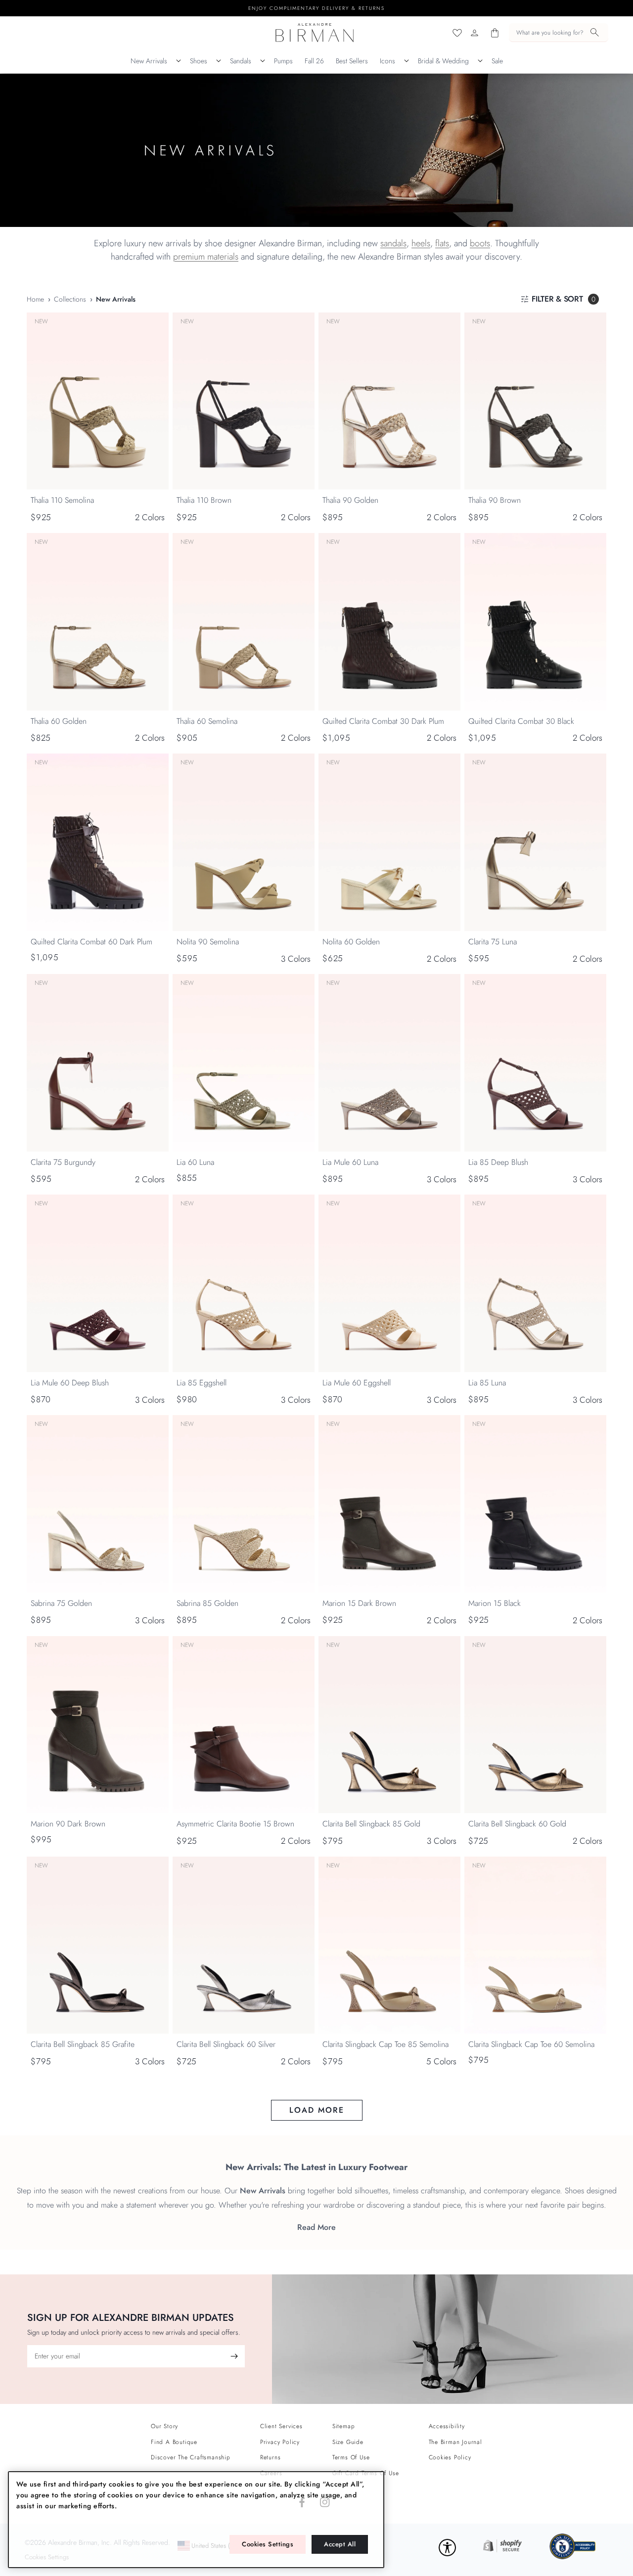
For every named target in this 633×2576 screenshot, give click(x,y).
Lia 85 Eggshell (202, 1383)
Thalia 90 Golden (350, 500)
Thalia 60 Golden (59, 721)
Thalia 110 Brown (204, 500)
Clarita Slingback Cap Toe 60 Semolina (531, 2044)
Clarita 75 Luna (493, 942)
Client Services (281, 2426)
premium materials (206, 257)
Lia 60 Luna (195, 1162)
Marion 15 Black (495, 1603)
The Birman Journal (455, 2442)
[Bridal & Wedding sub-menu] (480, 61)
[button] (559, 33)
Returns (271, 2457)
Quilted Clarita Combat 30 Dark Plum (383, 721)
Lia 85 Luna (487, 1383)
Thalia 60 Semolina (207, 721)
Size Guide (348, 2442)
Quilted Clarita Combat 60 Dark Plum (91, 942)
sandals (393, 243)
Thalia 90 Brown (495, 500)
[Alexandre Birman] (315, 33)
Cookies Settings (268, 2544)
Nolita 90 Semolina (208, 942)
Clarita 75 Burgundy (63, 1162)
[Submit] (234, 2356)
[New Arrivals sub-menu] (179, 61)
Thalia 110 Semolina (62, 500)
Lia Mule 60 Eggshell (357, 1383)
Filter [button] (564, 299)
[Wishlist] (457, 33)
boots (480, 243)
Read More (316, 2227)
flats (442, 243)
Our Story (164, 2426)
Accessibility (447, 2426)
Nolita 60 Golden (351, 942)
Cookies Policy (450, 2457)
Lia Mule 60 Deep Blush (70, 1383)
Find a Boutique (174, 2442)
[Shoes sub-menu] (219, 61)
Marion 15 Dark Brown (359, 1603)
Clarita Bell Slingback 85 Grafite (83, 2044)
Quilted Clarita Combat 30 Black (521, 721)
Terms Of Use (351, 2457)
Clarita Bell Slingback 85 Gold (371, 1824)
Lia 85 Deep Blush (498, 1162)
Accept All (340, 2544)
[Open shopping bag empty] (495, 33)
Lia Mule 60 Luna (350, 1162)
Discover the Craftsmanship (191, 2457)
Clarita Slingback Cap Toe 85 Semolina (385, 2044)
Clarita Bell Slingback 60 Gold (517, 1824)
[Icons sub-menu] (407, 61)
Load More (317, 2110)
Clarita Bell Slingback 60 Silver (226, 2044)
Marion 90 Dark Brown (68, 1824)
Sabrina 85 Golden (207, 1603)
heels (421, 243)
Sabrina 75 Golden (61, 1603)
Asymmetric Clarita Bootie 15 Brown (235, 1824)
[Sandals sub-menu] (263, 61)
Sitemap (344, 2426)
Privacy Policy (280, 2442)
